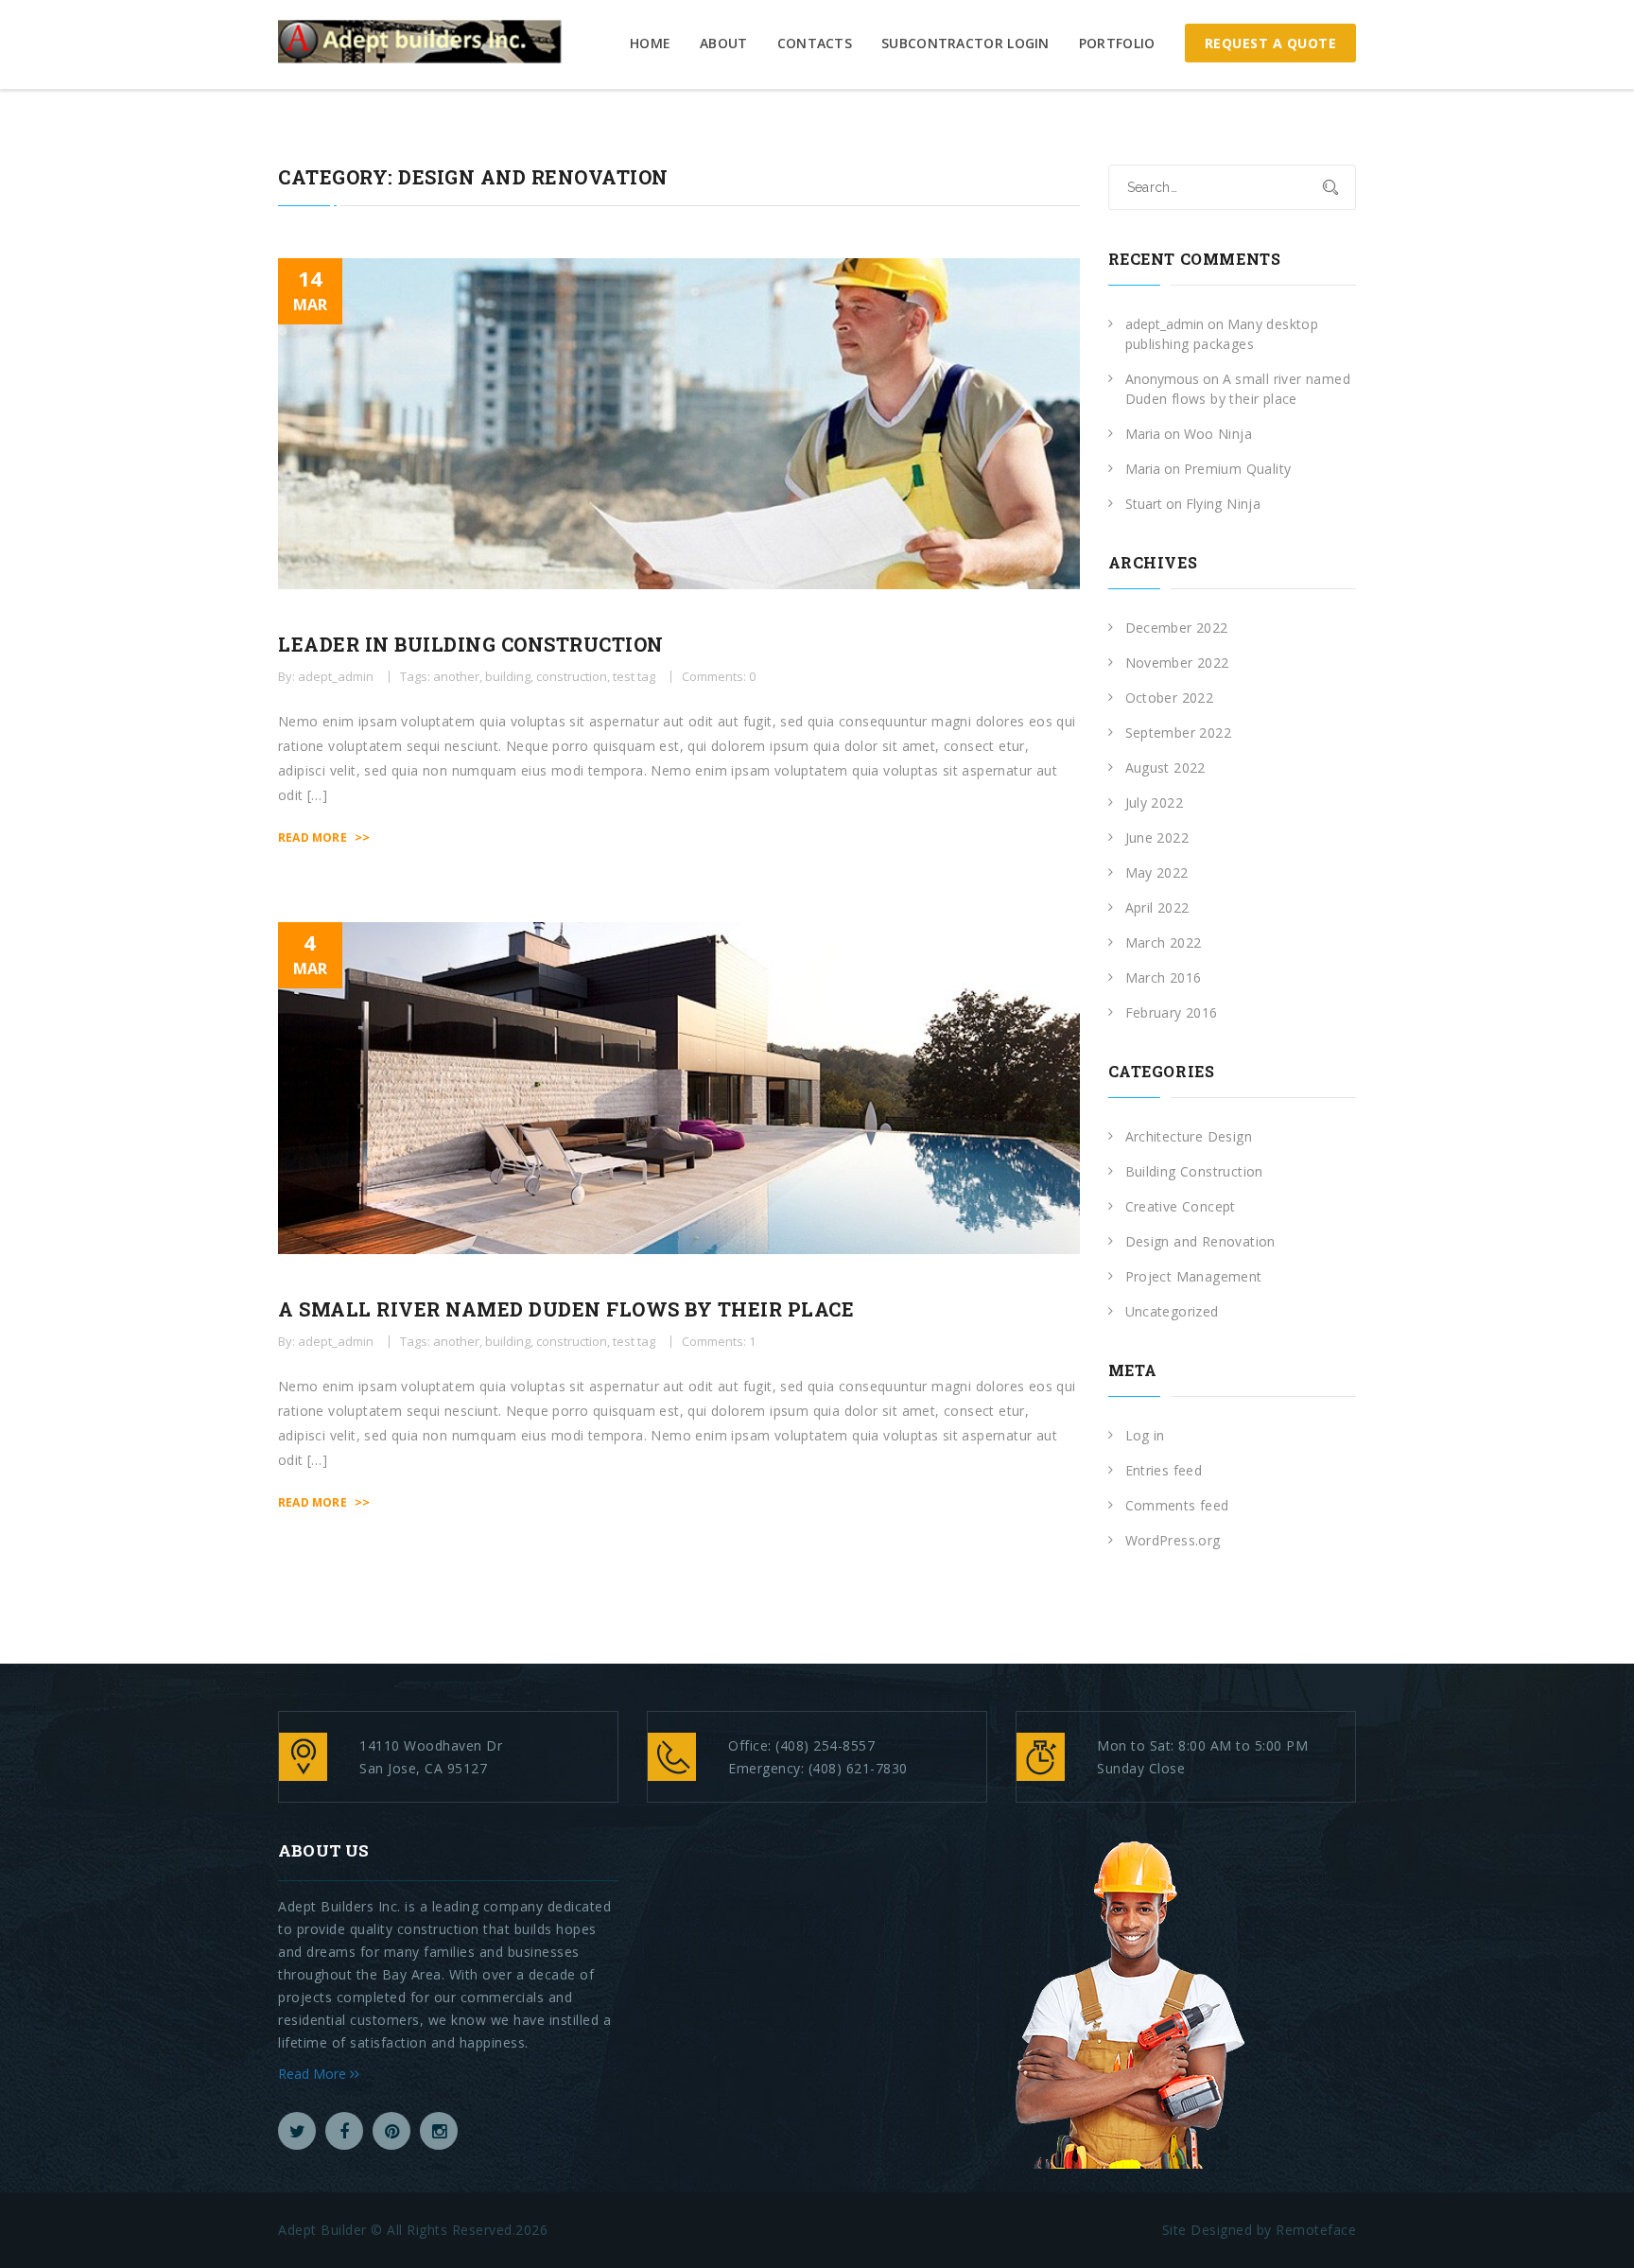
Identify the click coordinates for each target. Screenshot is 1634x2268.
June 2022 (1157, 837)
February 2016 (1172, 1012)
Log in (1145, 1435)
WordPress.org (1173, 1540)
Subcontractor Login (965, 43)
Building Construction (1194, 1171)
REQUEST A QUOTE (1271, 43)
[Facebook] (344, 2131)
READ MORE (324, 837)
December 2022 (1177, 628)
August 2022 (1165, 768)
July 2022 (1155, 803)
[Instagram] (439, 2131)
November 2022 (1177, 663)
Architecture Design (1189, 1136)
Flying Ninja (1224, 504)
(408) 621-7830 (858, 1768)
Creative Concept (1181, 1206)
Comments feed (1177, 1505)
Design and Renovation (1200, 1241)
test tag (634, 676)
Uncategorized (1172, 1311)
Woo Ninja (1218, 434)
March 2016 (1164, 977)
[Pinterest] (391, 2131)
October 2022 (1170, 698)
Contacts (815, 43)
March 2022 (1164, 942)
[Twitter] (297, 2131)
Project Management (1194, 1276)
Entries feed (1164, 1470)
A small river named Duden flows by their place (566, 1309)
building (508, 676)
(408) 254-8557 (825, 1745)
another (456, 676)
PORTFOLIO (1117, 43)
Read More (314, 2074)
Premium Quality (1238, 469)
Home (650, 43)
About (724, 43)
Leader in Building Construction (471, 644)
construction (572, 676)
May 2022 (1157, 872)
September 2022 (1179, 733)
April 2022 (1157, 907)
